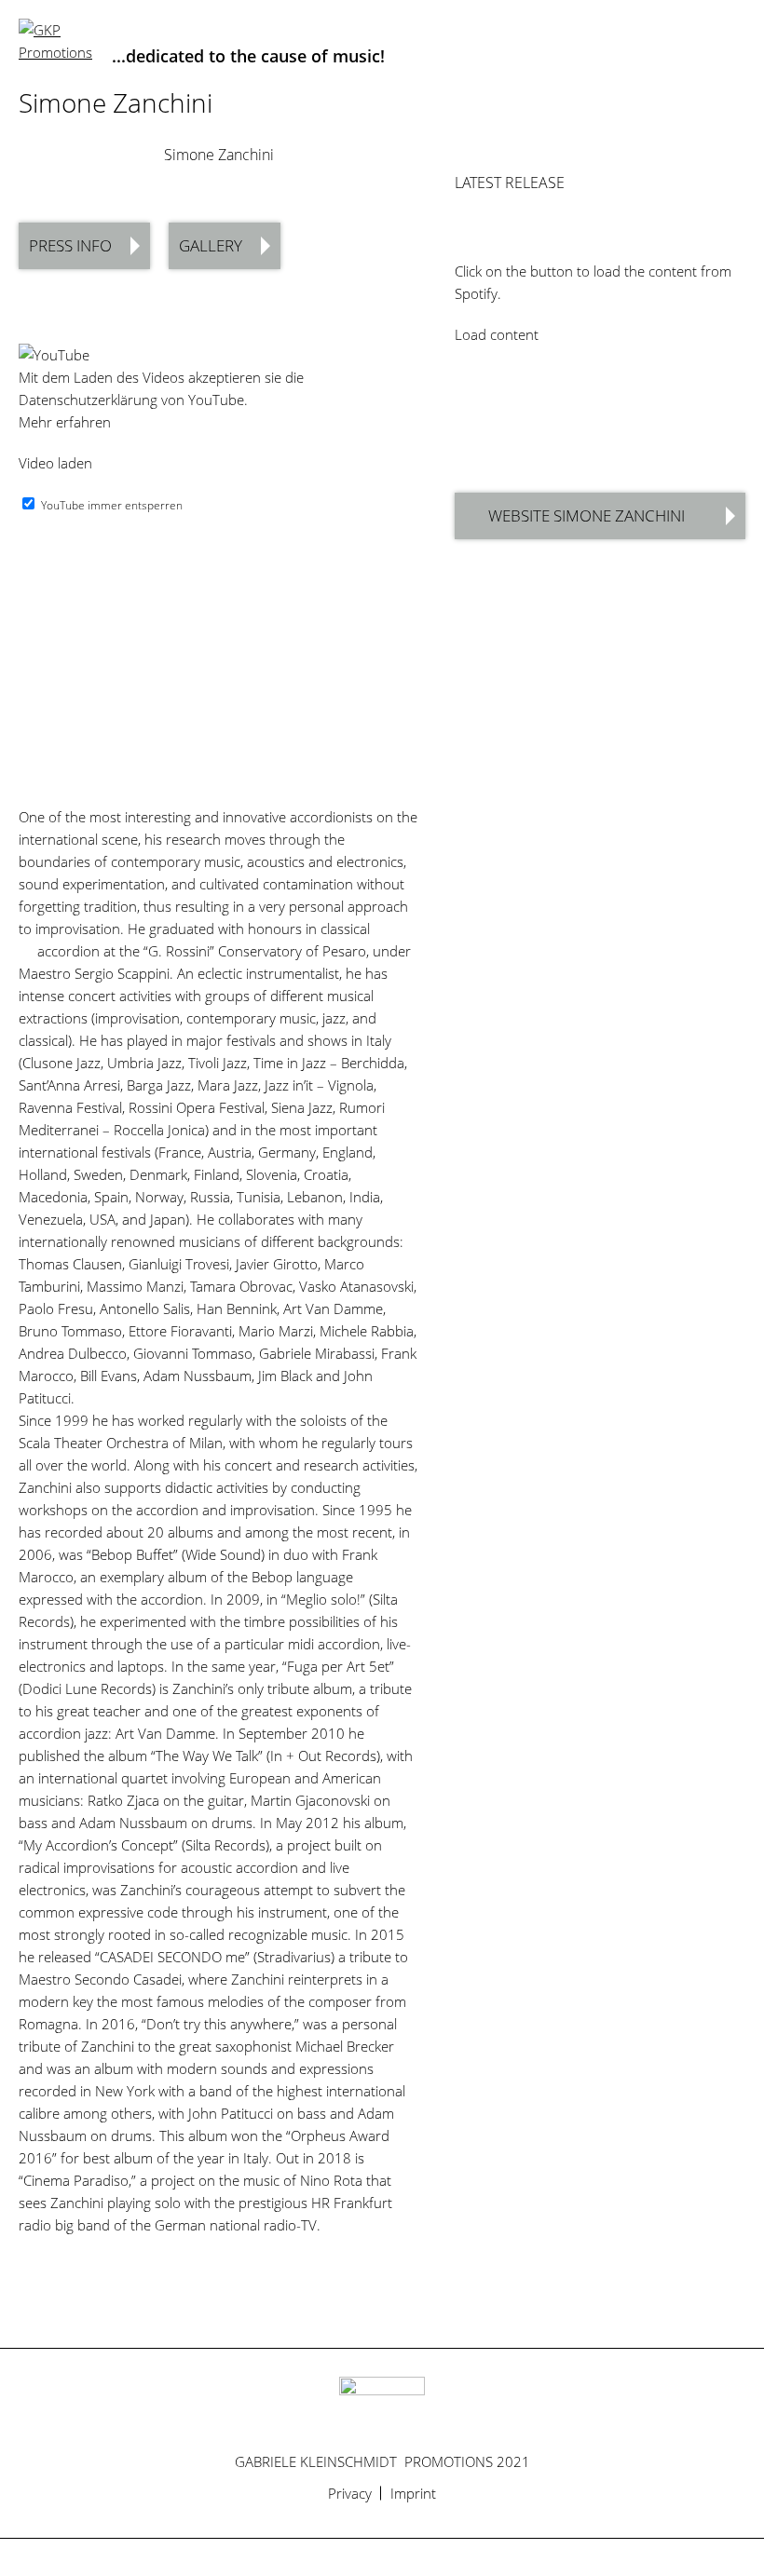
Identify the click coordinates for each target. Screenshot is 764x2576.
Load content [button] (497, 334)
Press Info (70, 245)
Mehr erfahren (65, 422)
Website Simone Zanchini (587, 515)
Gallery (211, 245)
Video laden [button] (55, 463)
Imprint (413, 2493)
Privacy (350, 2493)
